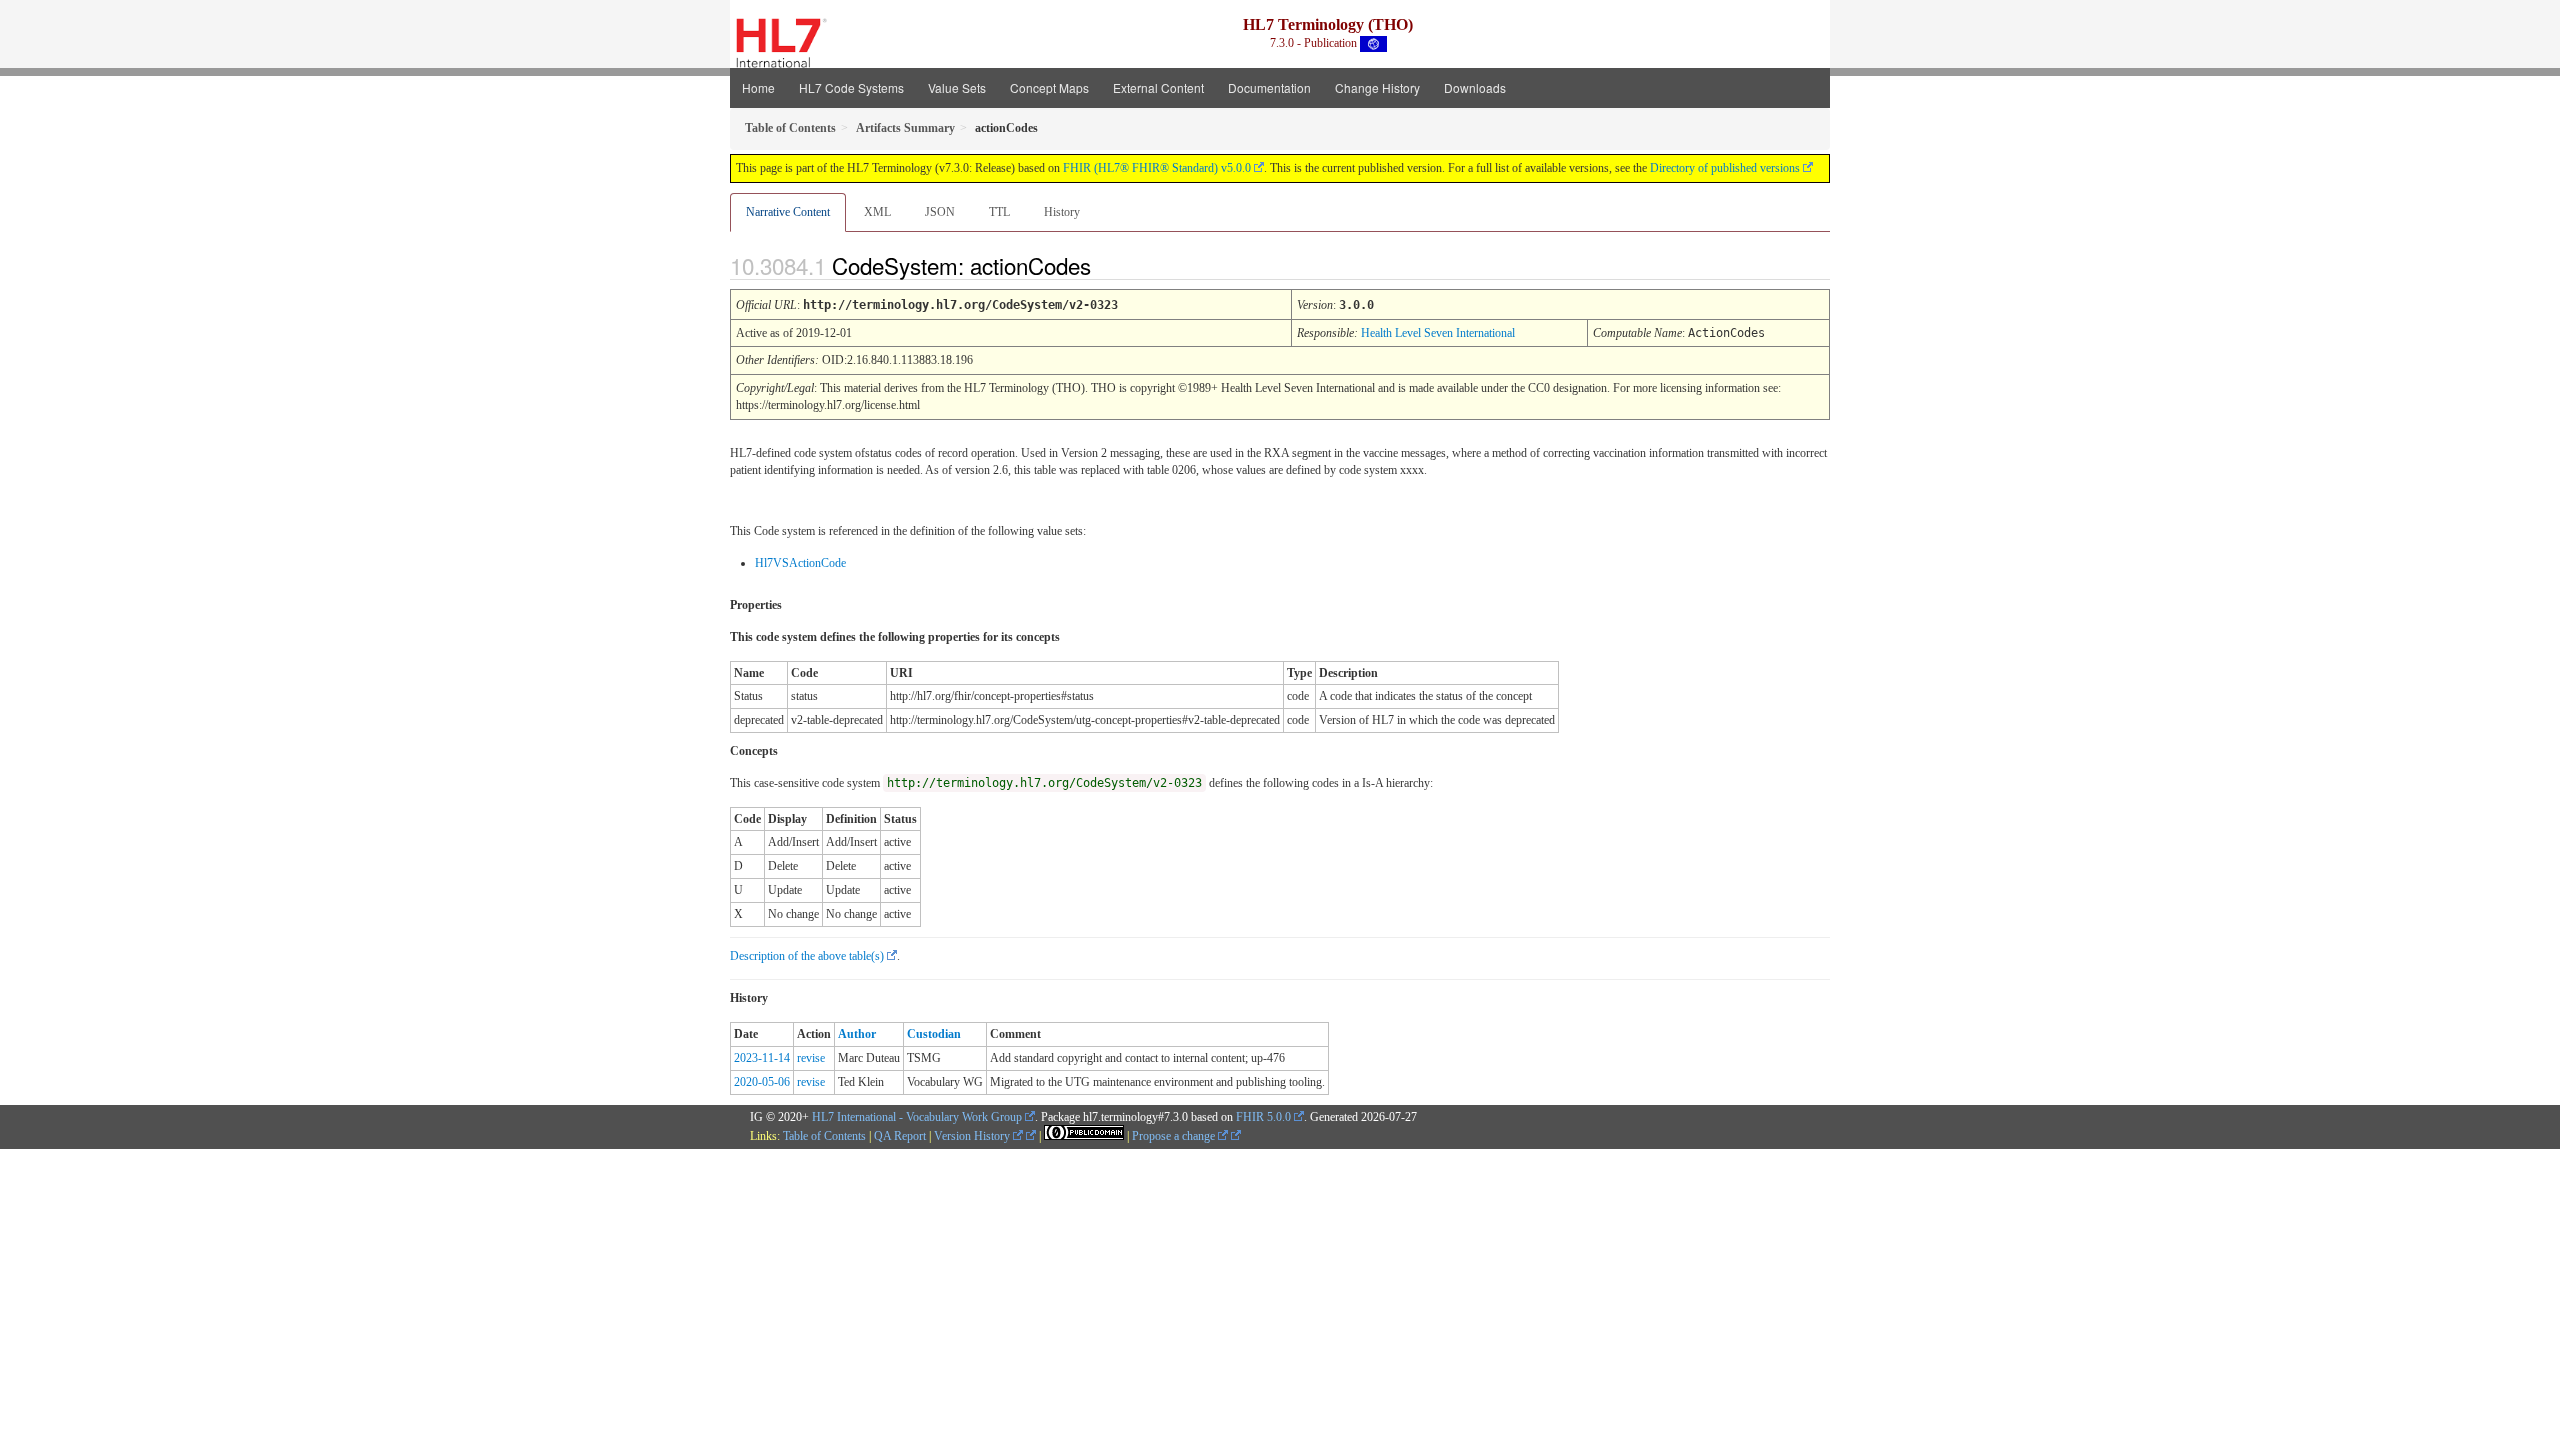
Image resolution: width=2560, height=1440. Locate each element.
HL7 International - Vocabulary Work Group (917, 1117)
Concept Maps (1049, 87)
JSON (940, 212)
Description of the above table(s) (807, 956)
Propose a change (1175, 1136)
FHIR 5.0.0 (1263, 1117)
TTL (999, 212)
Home (758, 87)
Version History (973, 1136)
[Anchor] (1108, 265)
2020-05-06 (762, 1082)
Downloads (1475, 87)
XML (877, 212)
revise (811, 1058)
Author (857, 1034)
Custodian (934, 1034)
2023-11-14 (762, 1058)
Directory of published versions (1725, 168)
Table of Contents (824, 1136)
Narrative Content (788, 212)
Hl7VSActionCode (800, 563)
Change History (1377, 87)
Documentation (1269, 87)
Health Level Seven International (1438, 333)
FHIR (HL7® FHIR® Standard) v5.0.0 (1157, 168)
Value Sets (957, 87)
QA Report (900, 1136)
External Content (1158, 87)
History (1062, 212)
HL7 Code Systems (851, 87)
